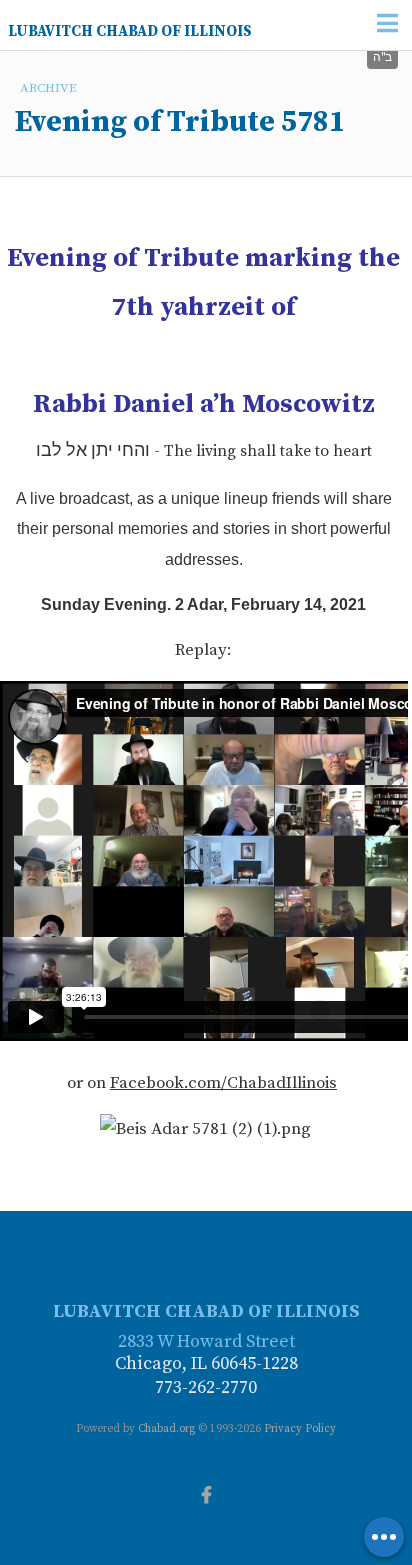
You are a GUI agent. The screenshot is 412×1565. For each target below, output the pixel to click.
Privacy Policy (300, 1429)
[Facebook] (206, 1493)
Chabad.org (166, 1429)
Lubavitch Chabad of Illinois (130, 31)
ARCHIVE (48, 88)
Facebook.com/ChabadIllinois (223, 1083)
